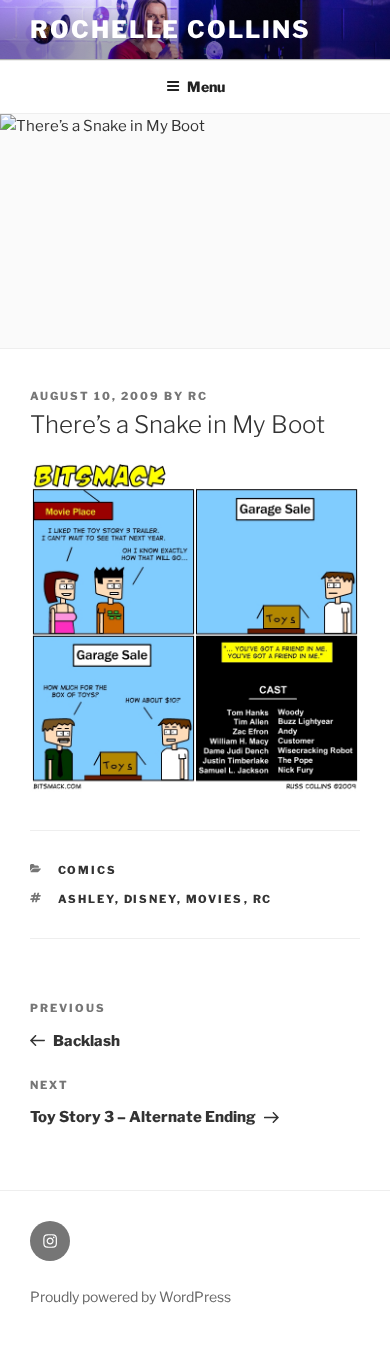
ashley (86, 899)
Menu (206, 86)
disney (150, 899)
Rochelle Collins (170, 29)
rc (198, 396)
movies (215, 899)
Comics (88, 870)
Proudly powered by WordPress (130, 1296)
